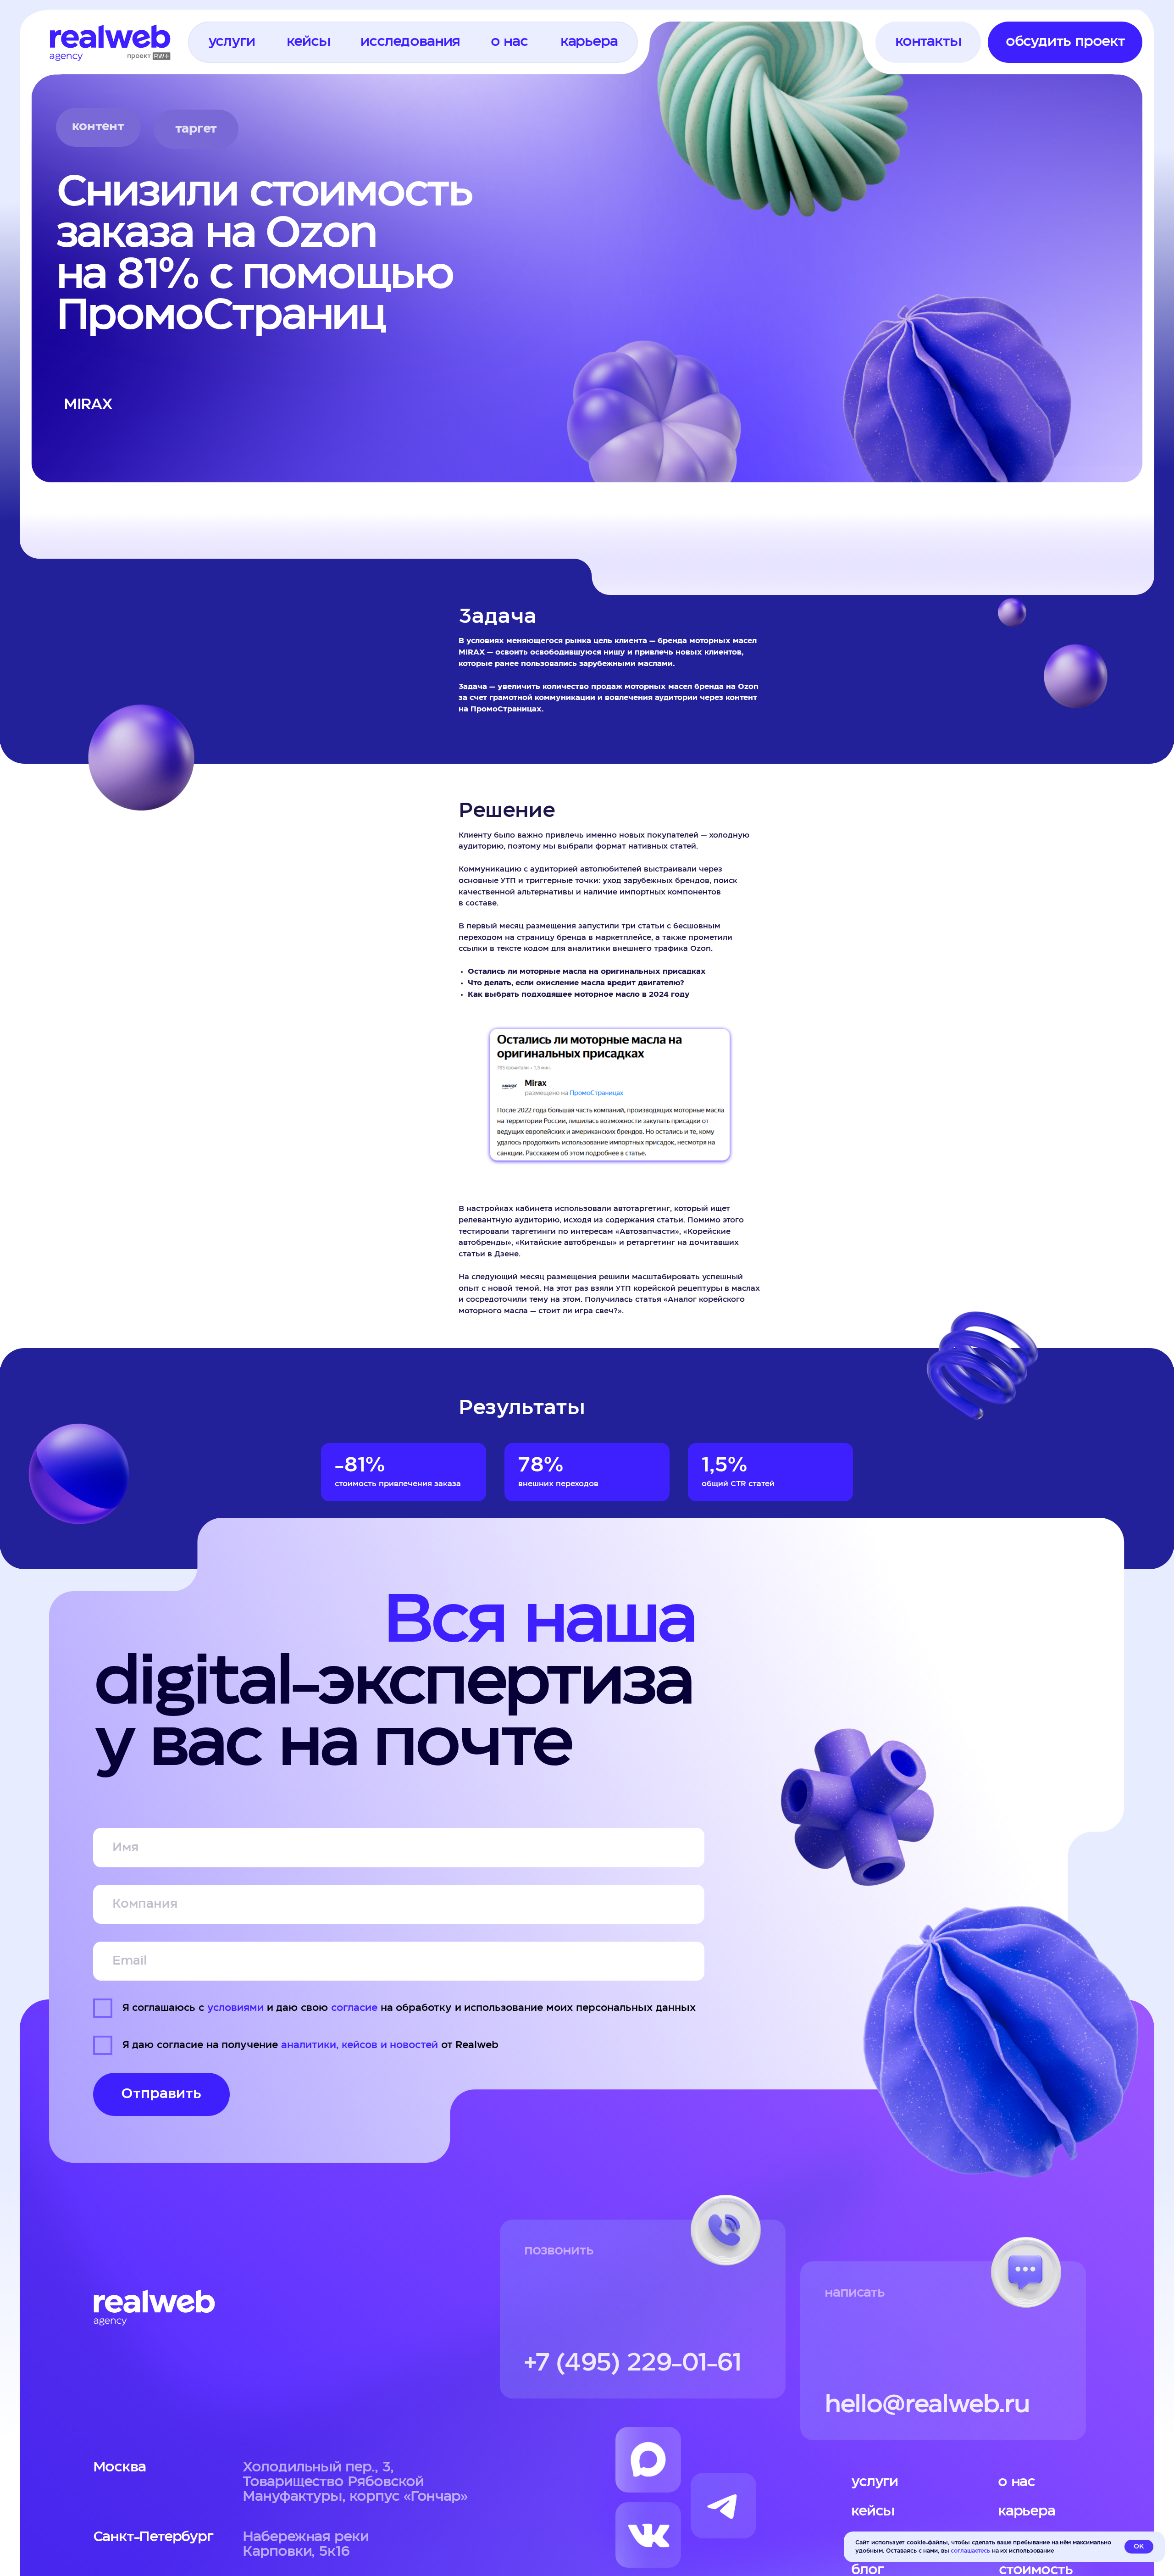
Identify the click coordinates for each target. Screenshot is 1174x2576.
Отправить (161, 2094)
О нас (1017, 2482)
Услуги (875, 2482)
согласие (354, 2008)
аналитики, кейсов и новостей (360, 2045)
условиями (235, 2008)
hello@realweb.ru (927, 2405)
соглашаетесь (970, 2551)
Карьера (1027, 2511)
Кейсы (873, 2511)
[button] (231, 42)
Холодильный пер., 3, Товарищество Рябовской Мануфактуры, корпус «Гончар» (355, 2482)
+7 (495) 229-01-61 (633, 2363)
